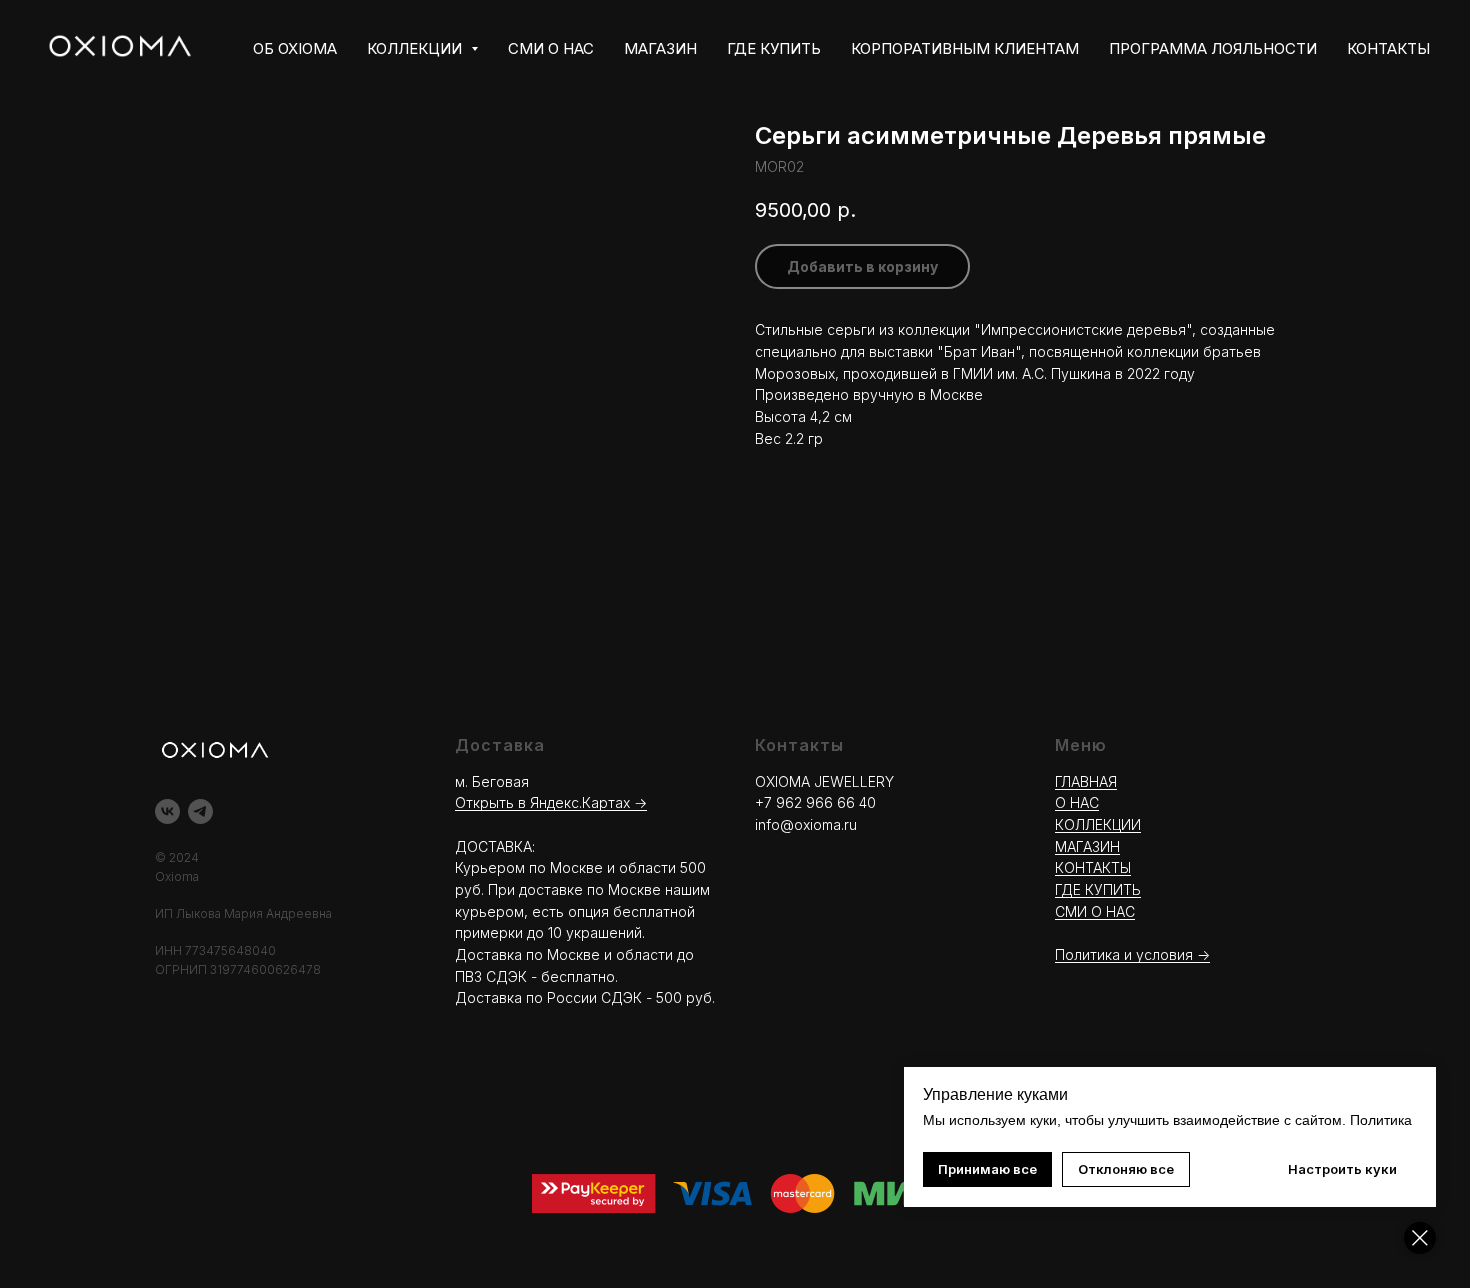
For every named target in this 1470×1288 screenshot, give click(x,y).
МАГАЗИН (660, 48)
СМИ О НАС (551, 48)
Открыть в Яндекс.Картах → (551, 802)
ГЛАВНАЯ (1086, 781)
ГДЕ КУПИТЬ (774, 48)
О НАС (1077, 802)
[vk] (167, 811)
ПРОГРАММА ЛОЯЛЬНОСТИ (1213, 48)
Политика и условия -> (1132, 954)
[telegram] (200, 811)
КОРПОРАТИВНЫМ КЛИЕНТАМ (965, 48)
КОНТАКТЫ (1388, 48)
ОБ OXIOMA (295, 48)
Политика (1381, 1120)
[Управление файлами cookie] (1420, 1238)
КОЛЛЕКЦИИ (1098, 824)
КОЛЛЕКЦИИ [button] (416, 48)
